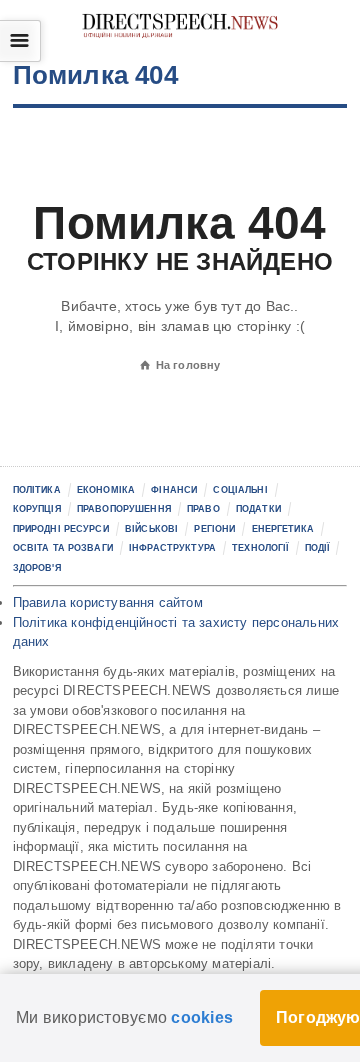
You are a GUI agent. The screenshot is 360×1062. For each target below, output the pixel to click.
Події (317, 548)
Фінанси (174, 490)
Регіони (214, 529)
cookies (202, 1017)
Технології (260, 548)
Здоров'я (37, 568)
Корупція (37, 509)
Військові (151, 529)
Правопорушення (124, 509)
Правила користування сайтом (108, 602)
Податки (258, 509)
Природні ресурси (61, 529)
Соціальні (240, 490)
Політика (37, 490)
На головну (180, 365)
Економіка (106, 490)
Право (203, 509)
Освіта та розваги (63, 548)
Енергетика (283, 529)
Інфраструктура (172, 548)
